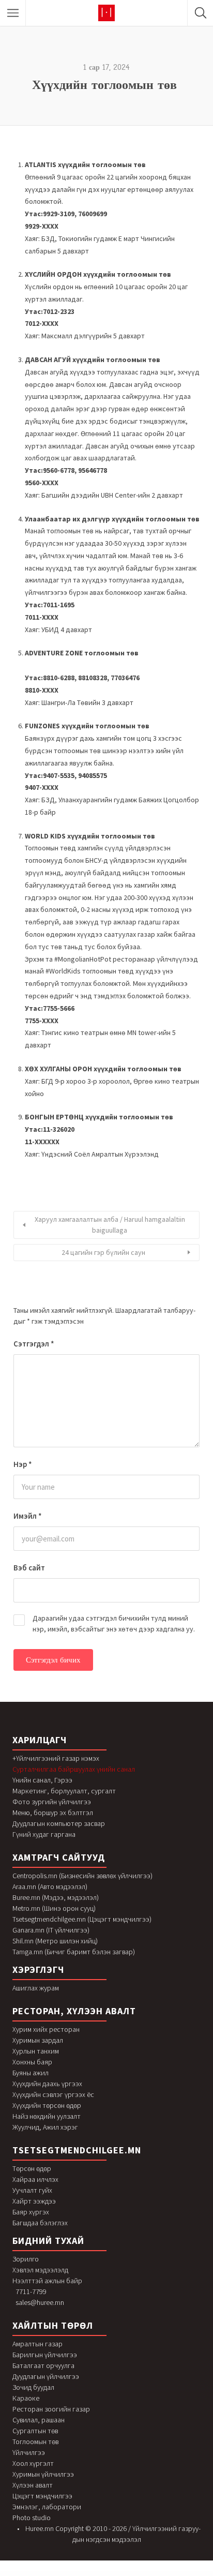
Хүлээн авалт (33, 2485)
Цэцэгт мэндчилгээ (42, 2496)
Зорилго (26, 2259)
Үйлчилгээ (29, 2452)
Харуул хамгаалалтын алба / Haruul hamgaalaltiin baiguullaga (110, 1225)
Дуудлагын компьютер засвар (59, 1823)
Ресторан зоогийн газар (51, 2409)
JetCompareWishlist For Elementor (132, 2574)
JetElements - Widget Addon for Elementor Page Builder (154, 2574)
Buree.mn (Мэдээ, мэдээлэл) (56, 1897)
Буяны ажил (31, 2073)
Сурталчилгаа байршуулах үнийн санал (74, 1769)
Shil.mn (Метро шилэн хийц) (55, 1941)
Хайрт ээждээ (34, 2201)
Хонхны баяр (32, 2062)
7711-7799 (31, 2292)
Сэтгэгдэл (34, 1344)
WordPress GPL (11, 2574)
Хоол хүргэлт (33, 2463)
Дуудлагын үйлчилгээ (46, 2376)
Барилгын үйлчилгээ (45, 2355)
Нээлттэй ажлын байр (47, 2281)
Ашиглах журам (36, 1988)
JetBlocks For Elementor (68, 2574)
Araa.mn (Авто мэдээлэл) (50, 1886)
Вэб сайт (29, 1568)
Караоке (26, 2398)
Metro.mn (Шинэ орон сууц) (54, 1908)
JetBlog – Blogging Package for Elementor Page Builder (88, 2574)
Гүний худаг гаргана (44, 1834)
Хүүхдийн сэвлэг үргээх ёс (53, 2094)
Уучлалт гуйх (32, 2190)
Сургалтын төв (35, 2431)
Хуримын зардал (38, 2040)
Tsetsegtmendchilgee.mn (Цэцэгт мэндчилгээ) (82, 1919)
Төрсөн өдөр (32, 2168)
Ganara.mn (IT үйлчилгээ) (51, 1930)
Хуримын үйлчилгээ (43, 2474)
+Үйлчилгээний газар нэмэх (56, 1758)
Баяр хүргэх (31, 2212)
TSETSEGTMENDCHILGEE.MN (77, 2150)
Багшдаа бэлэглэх (40, 2223)
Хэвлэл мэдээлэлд (40, 2270)
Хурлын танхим (36, 2051)
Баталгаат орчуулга (43, 2365)
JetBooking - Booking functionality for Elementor (112, 2574)
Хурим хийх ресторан (46, 2029)
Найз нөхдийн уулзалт (47, 2116)
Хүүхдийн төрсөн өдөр (47, 2105)
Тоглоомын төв (35, 2442)
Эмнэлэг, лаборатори (47, 2507)
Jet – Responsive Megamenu (42, 2574)
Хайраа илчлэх (35, 2179)
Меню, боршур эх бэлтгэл (53, 1813)
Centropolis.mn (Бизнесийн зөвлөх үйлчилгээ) (82, 1876)
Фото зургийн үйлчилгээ (52, 1802)
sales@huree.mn (40, 2302)
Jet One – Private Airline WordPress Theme (25, 2574)
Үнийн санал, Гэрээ (42, 1780)
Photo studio (32, 2518)
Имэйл (28, 1516)
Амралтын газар (37, 2344)
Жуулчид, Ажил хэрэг (45, 2127)
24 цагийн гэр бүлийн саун (103, 1252)
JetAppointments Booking (55, 2574)
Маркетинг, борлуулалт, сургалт (64, 1791)
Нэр (23, 1464)
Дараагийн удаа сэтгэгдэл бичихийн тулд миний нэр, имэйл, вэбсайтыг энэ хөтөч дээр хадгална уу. (114, 1623)
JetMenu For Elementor (200, 2574)
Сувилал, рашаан (39, 2420)
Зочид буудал (33, 2387)
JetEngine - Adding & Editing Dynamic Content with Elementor (181, 2574)
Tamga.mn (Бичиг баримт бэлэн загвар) (74, 1952)
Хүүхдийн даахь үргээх (47, 2084)
